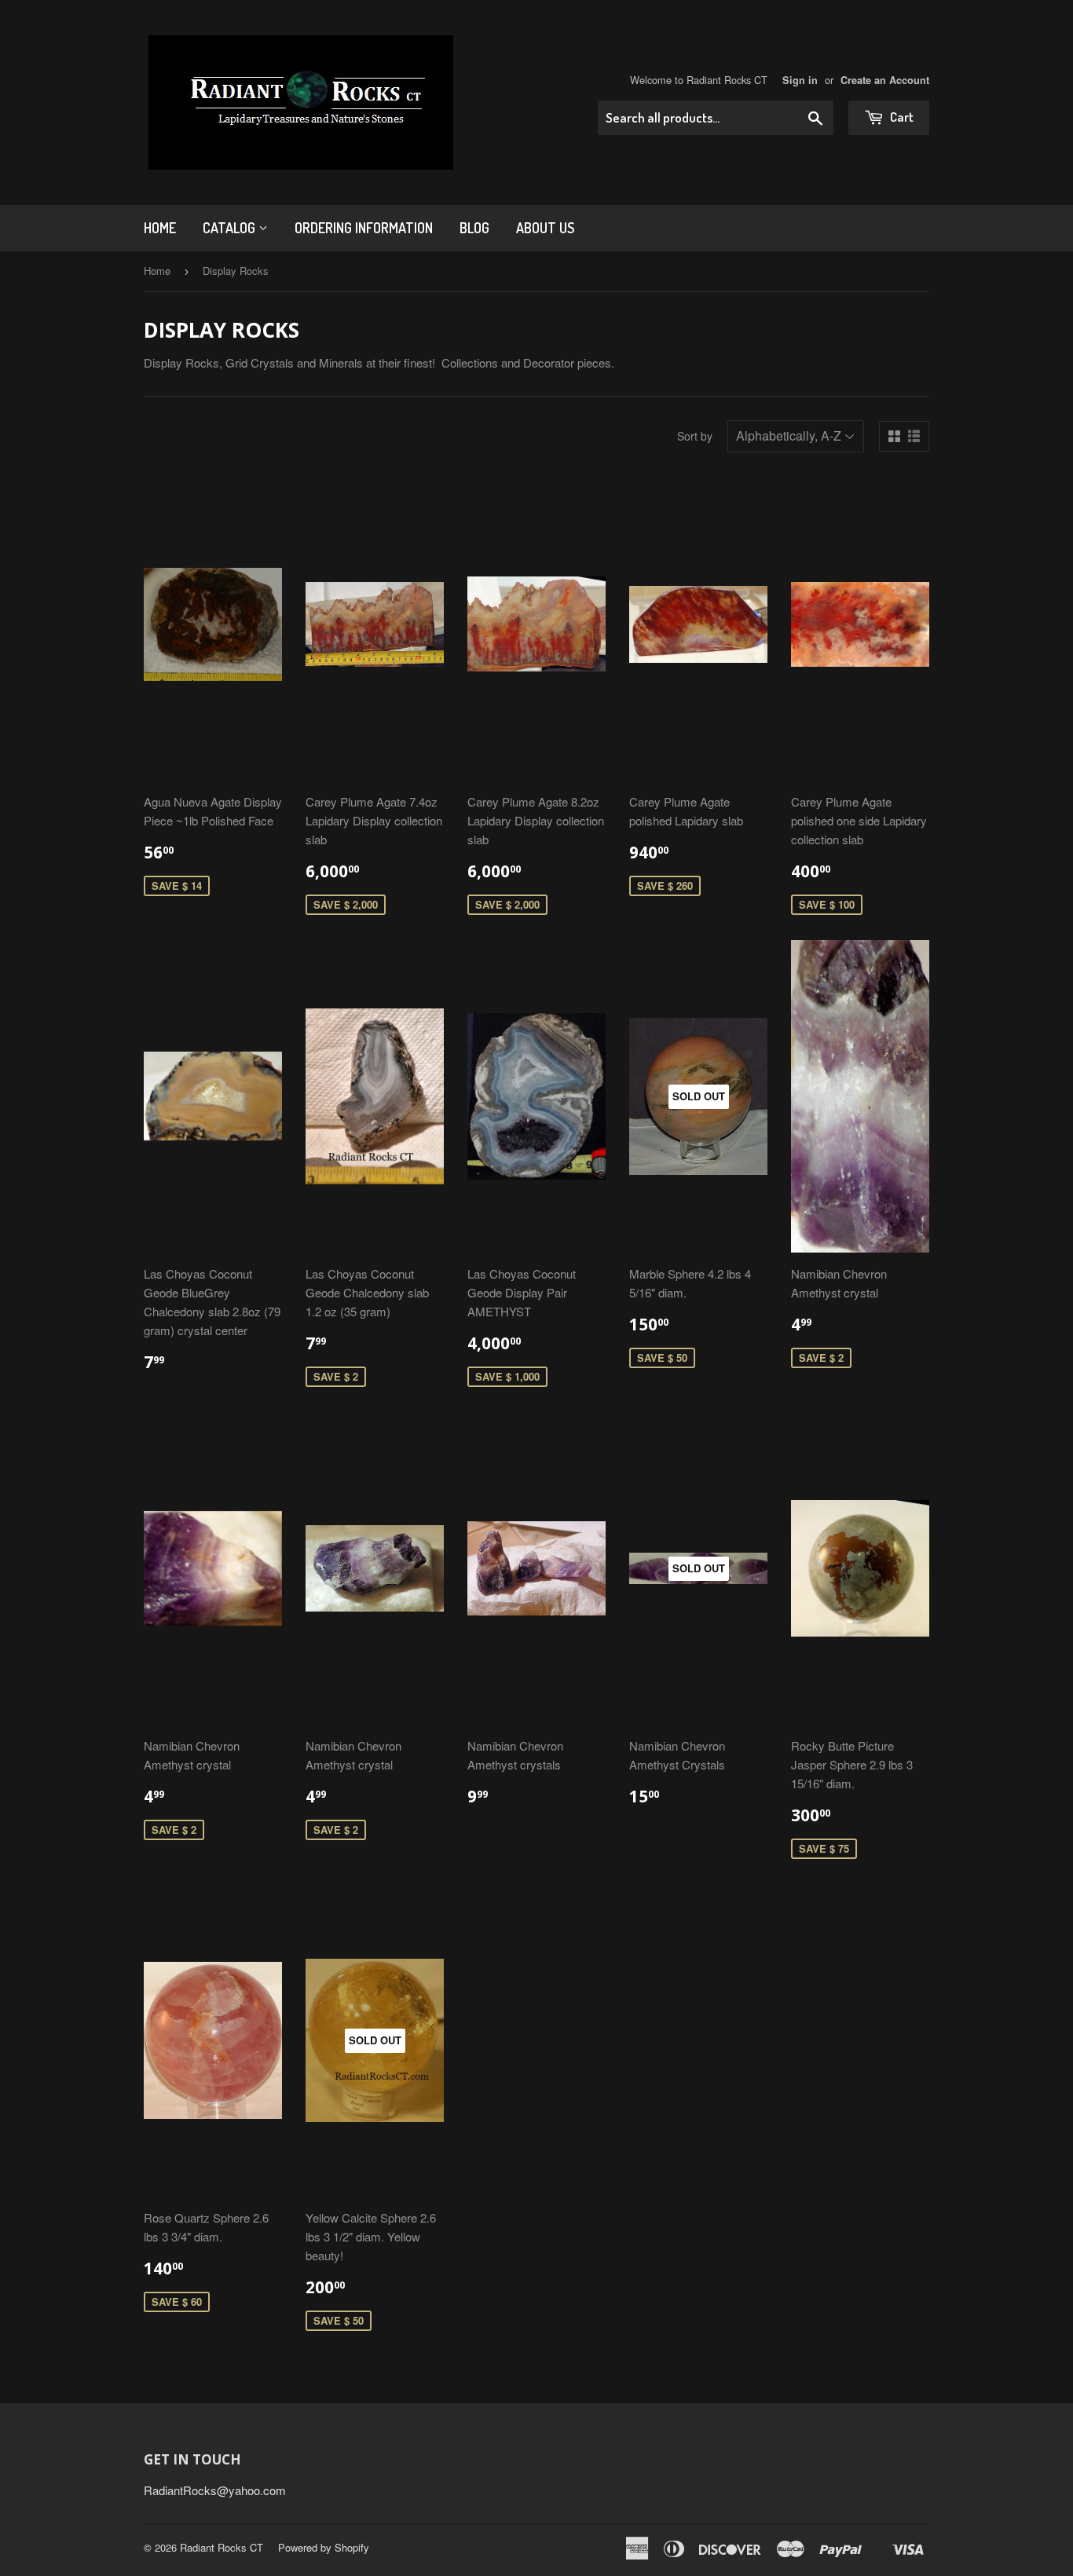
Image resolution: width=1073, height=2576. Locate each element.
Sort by (695, 436)
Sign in (800, 80)
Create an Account (885, 80)
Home (160, 228)
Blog (474, 228)
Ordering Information (364, 228)
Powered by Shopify (324, 2547)
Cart (901, 117)
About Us (545, 228)
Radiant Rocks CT (222, 2547)
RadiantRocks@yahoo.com (215, 2490)
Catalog (231, 228)
